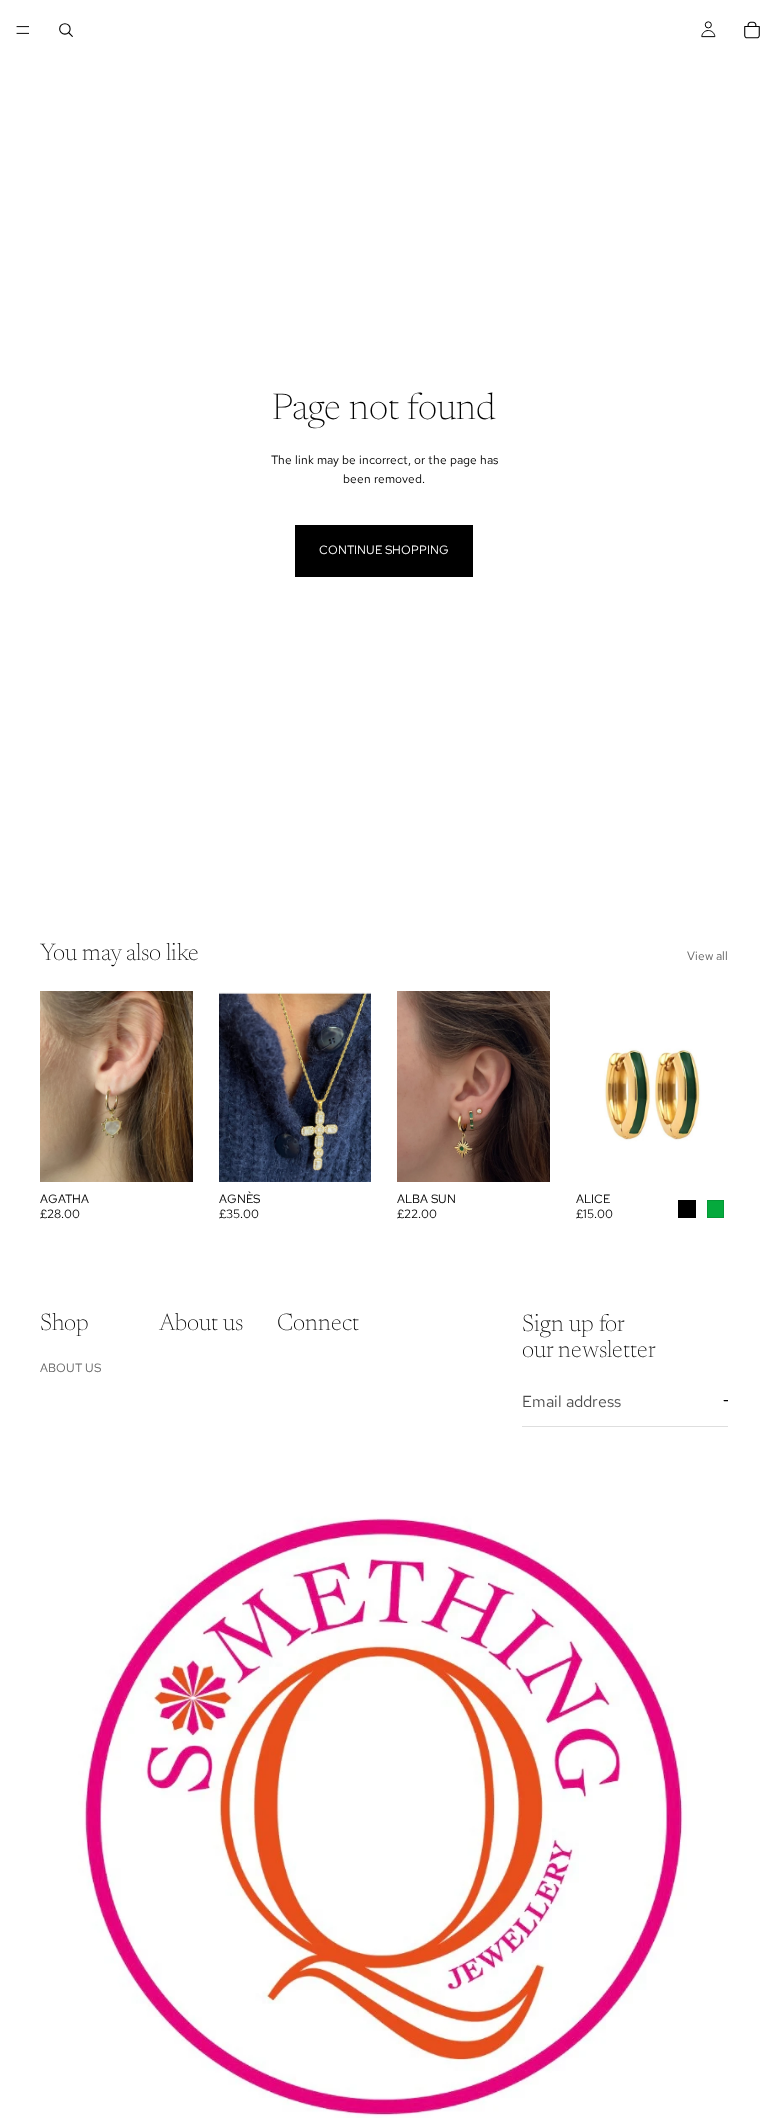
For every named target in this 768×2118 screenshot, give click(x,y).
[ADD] (162, 1152)
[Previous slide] (62, 1087)
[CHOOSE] (697, 1152)
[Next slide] (171, 1087)
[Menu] (23, 30)
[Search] (66, 30)
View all (707, 956)
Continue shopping (384, 550)
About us (70, 1368)
